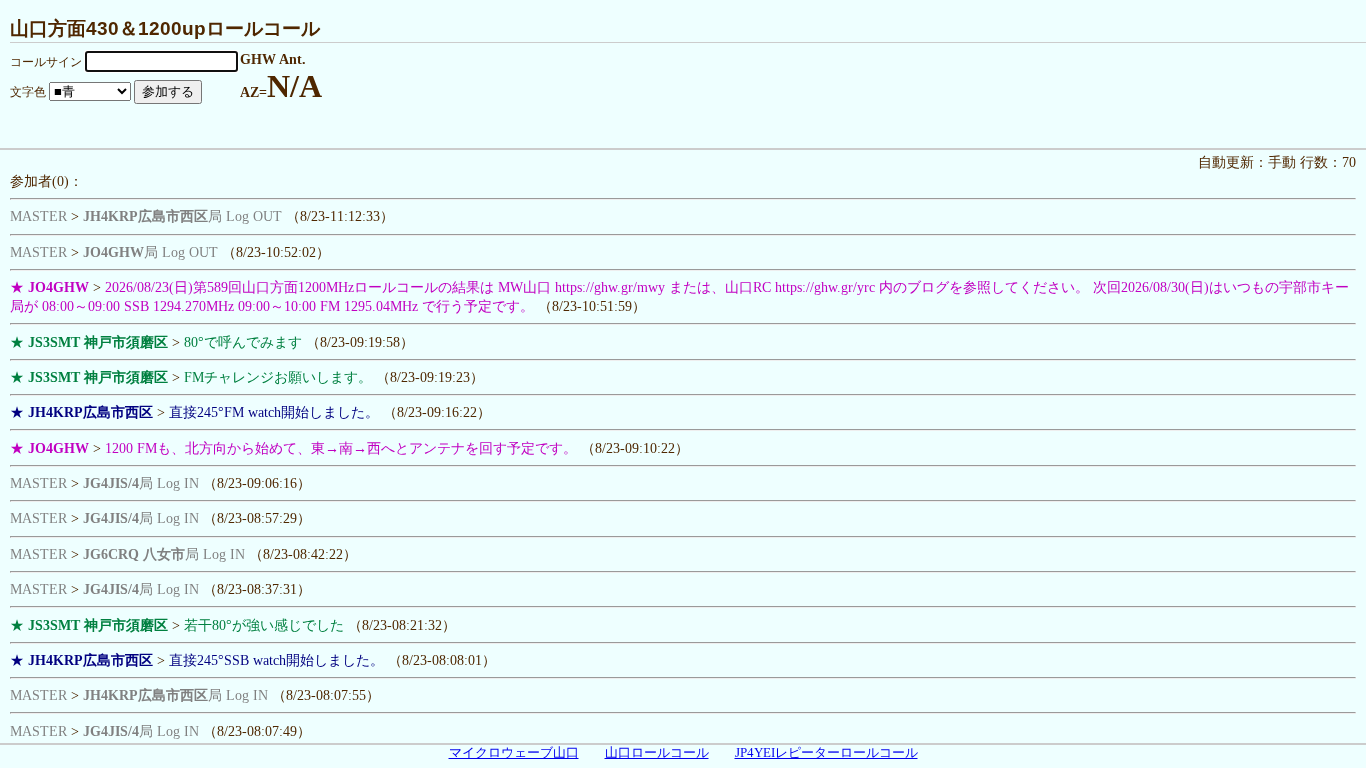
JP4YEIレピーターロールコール (826, 753)
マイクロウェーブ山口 (514, 753)
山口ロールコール (657, 753)
